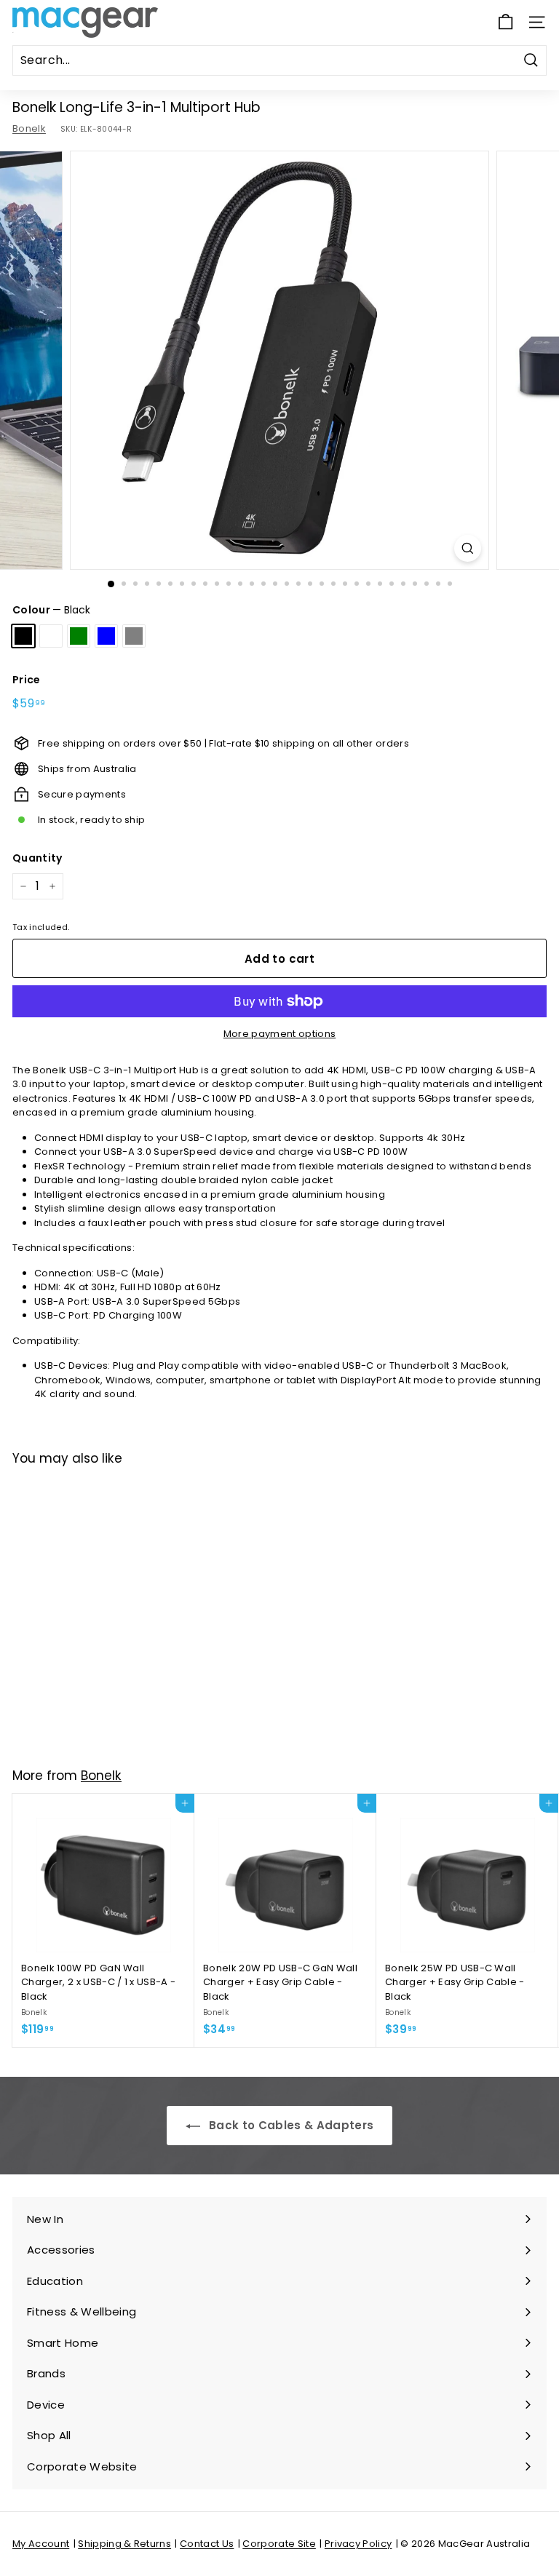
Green (79, 636)
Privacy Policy (358, 2544)
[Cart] (506, 22)
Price (27, 680)
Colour (51, 610)
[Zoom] (468, 548)
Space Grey (134, 636)
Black (23, 636)
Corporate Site (279, 2544)
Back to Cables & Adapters (290, 2125)
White (51, 636)
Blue (106, 636)
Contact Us (207, 2544)
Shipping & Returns (124, 2544)
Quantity (37, 858)
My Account (41, 2544)
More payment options (280, 1034)
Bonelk (29, 128)
